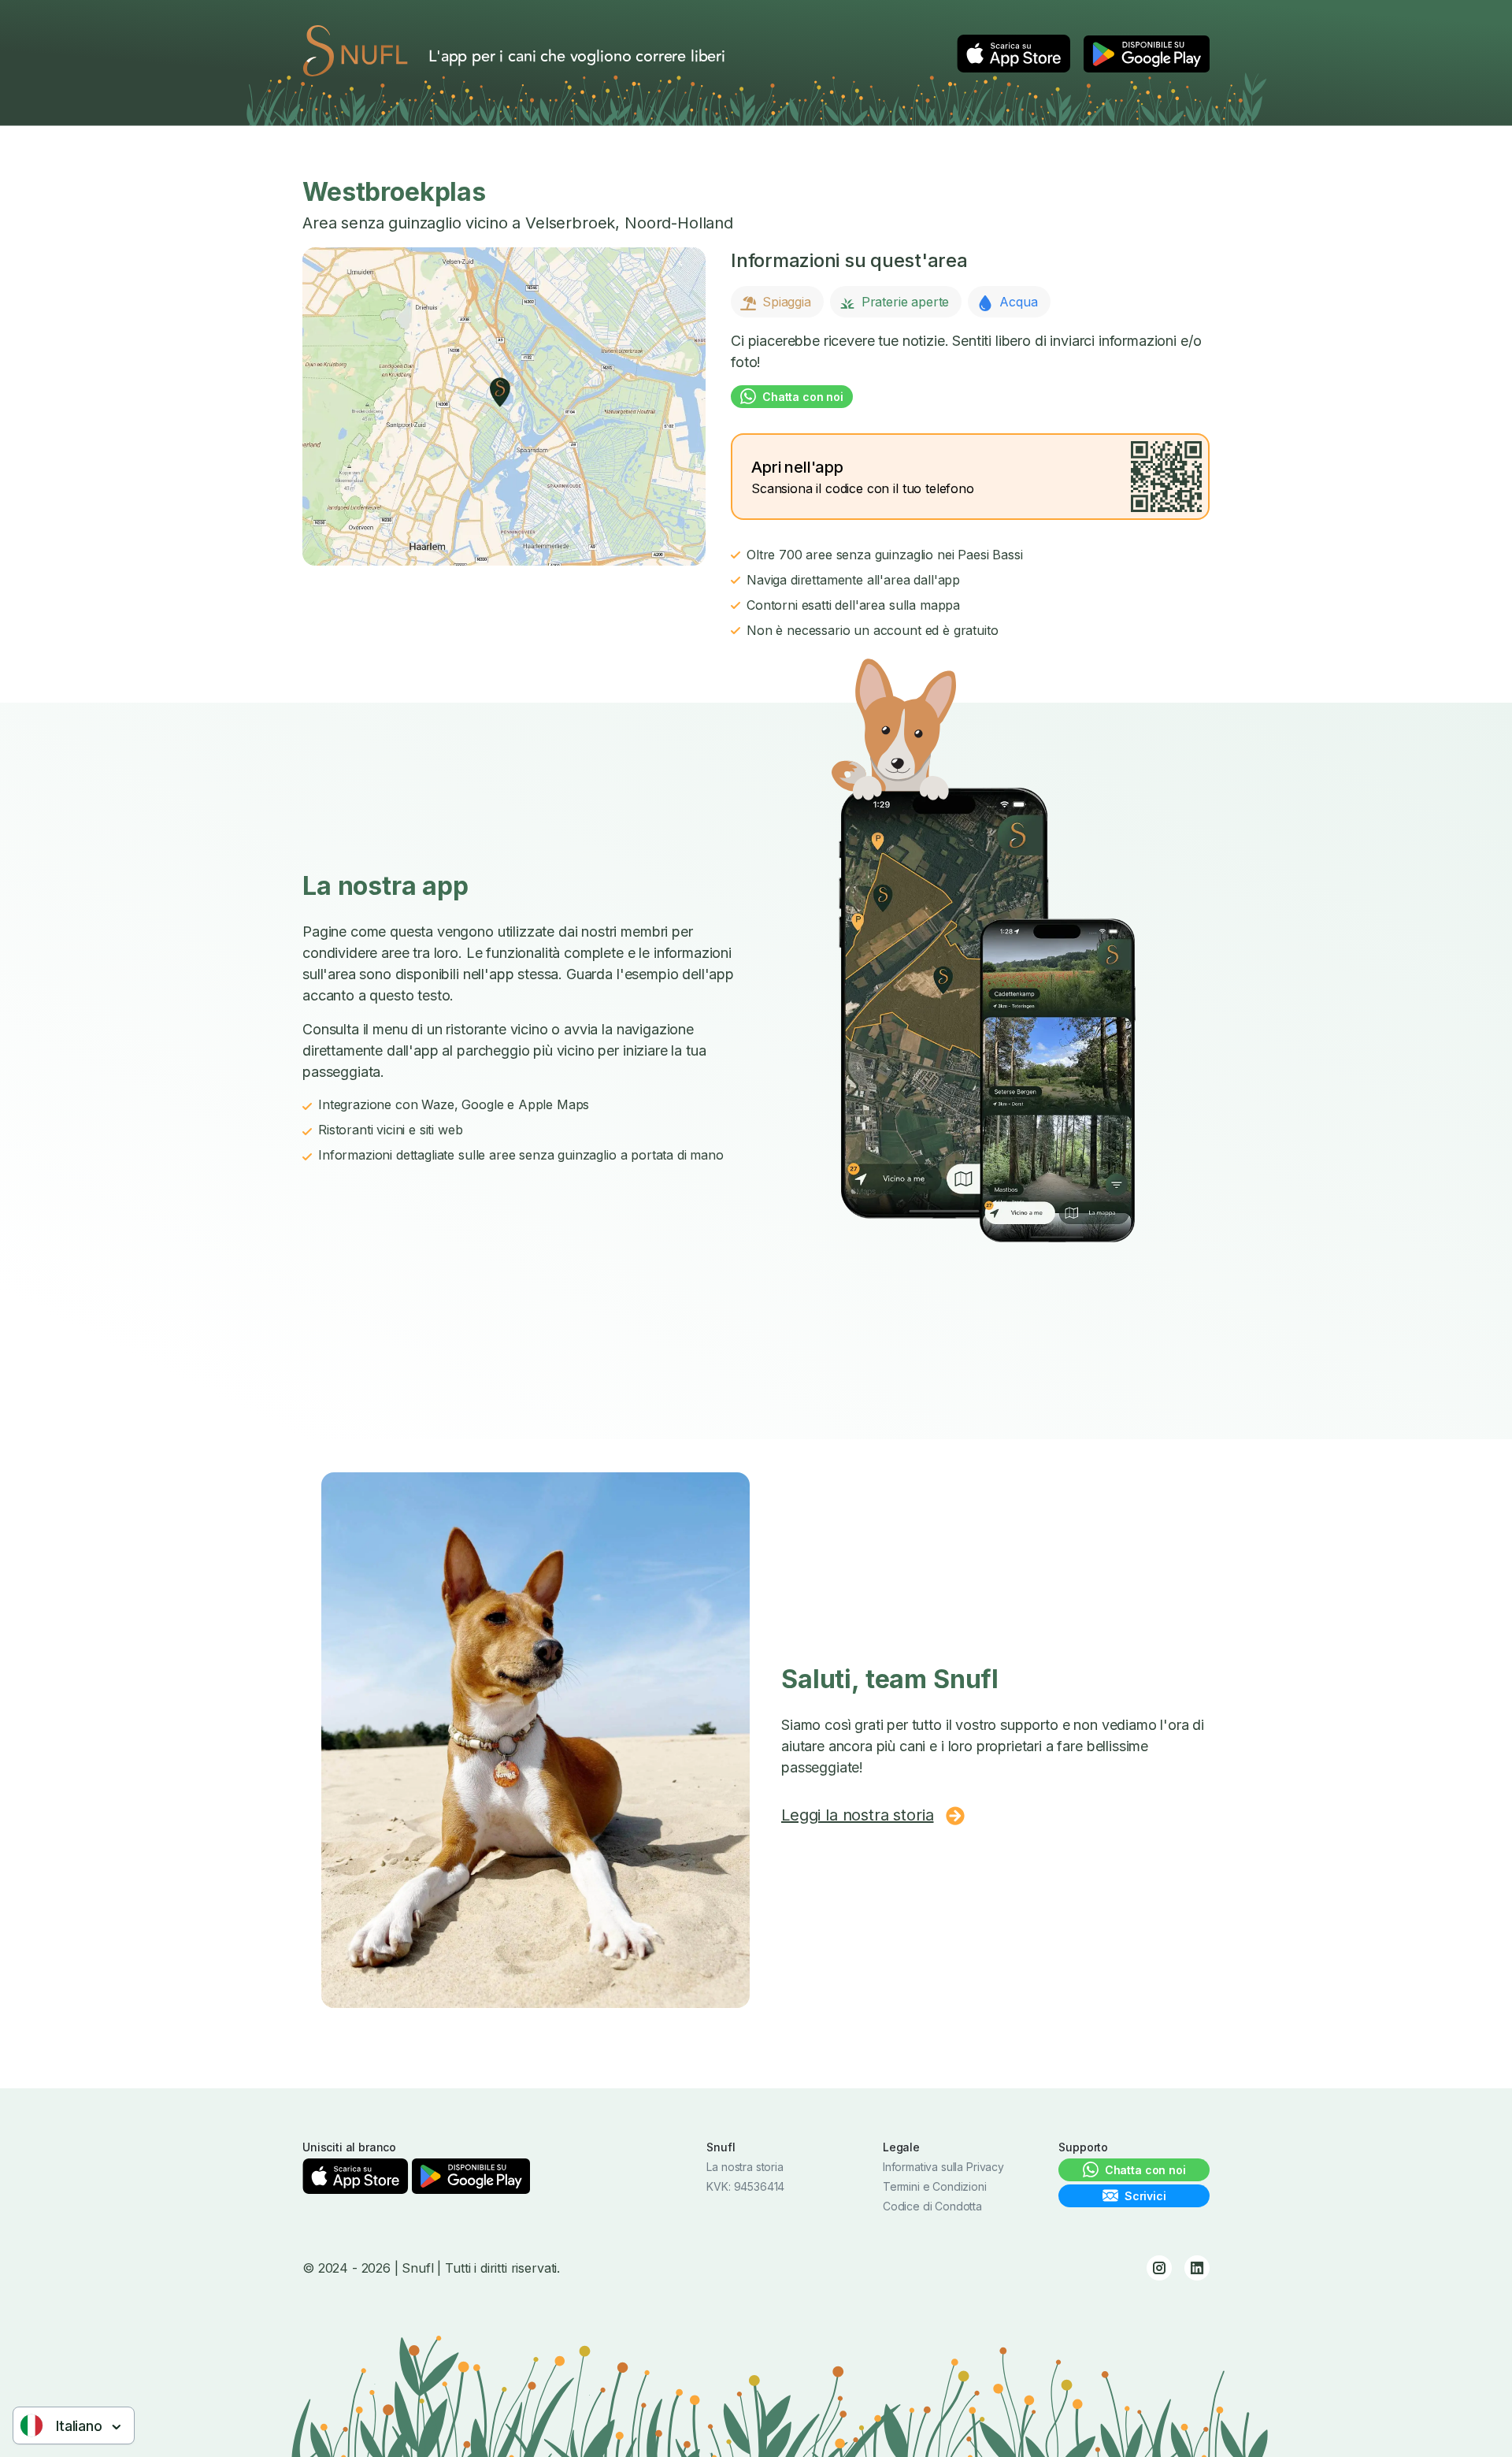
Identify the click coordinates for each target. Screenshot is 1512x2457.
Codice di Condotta (932, 2206)
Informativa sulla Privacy (943, 2167)
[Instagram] (1159, 2268)
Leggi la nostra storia (857, 1815)
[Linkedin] (1197, 2268)
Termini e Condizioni (935, 2186)
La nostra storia (745, 2167)
